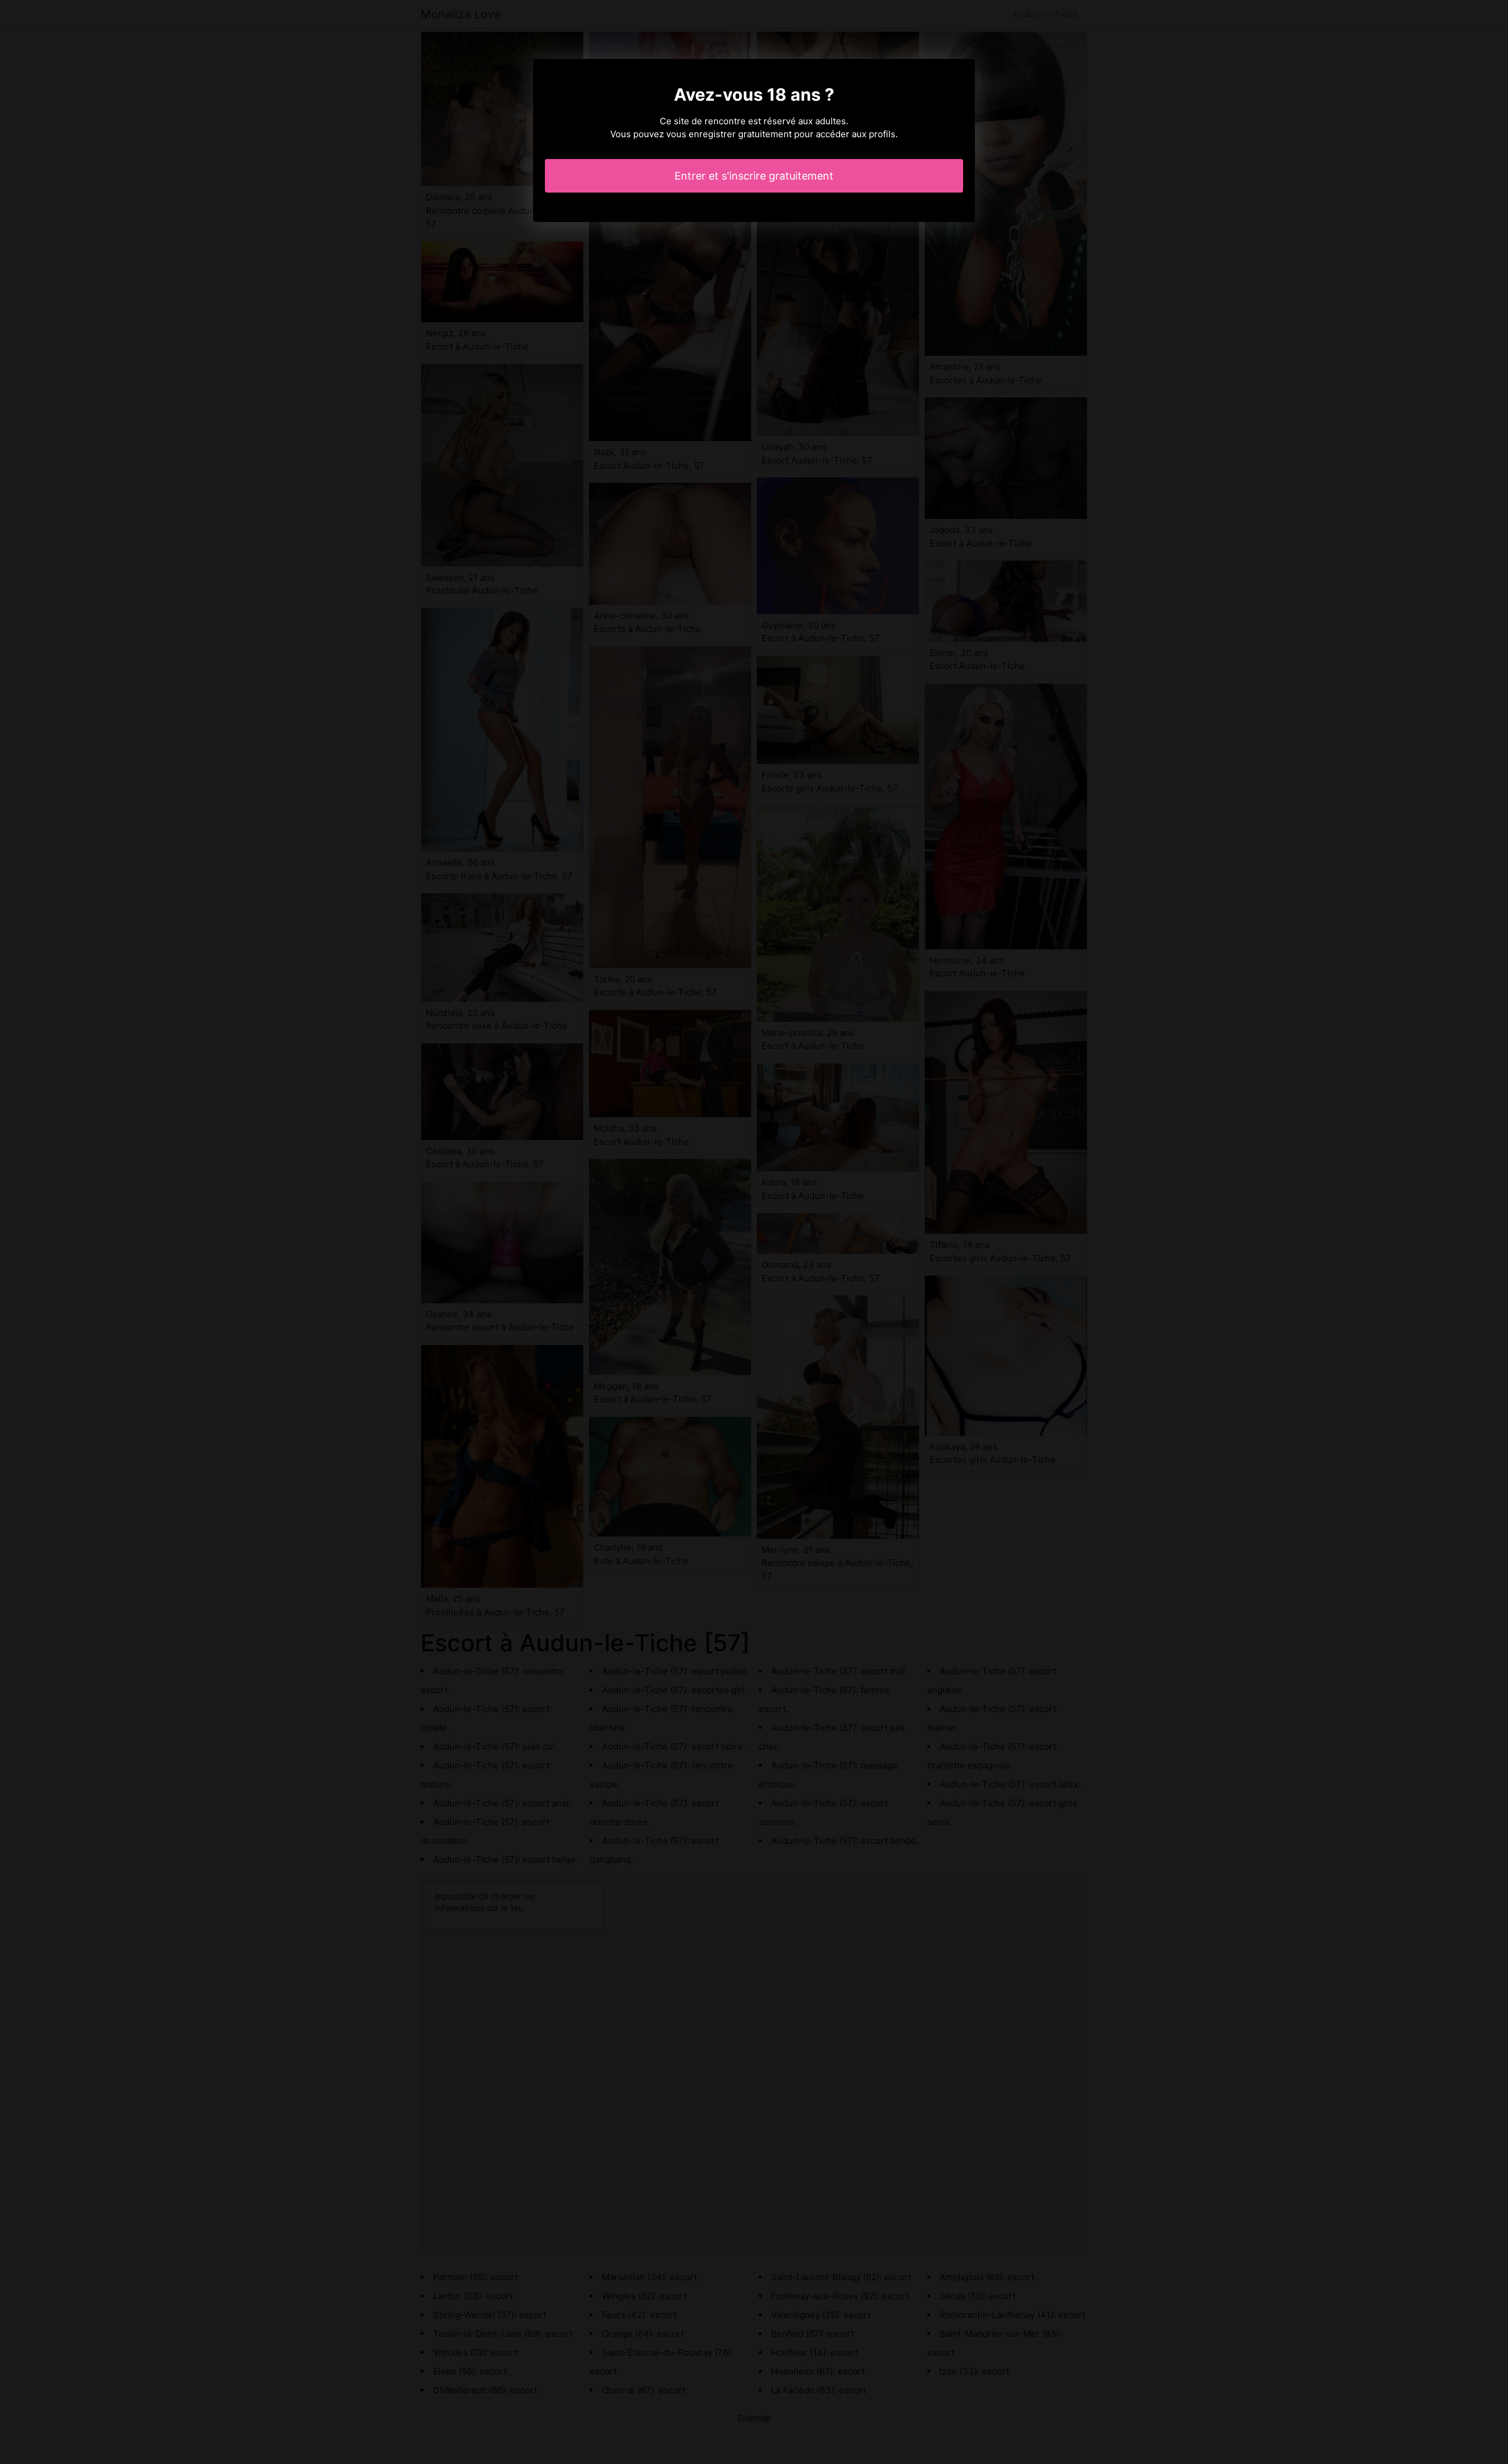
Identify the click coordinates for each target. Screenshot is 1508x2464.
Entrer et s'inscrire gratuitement (754, 176)
